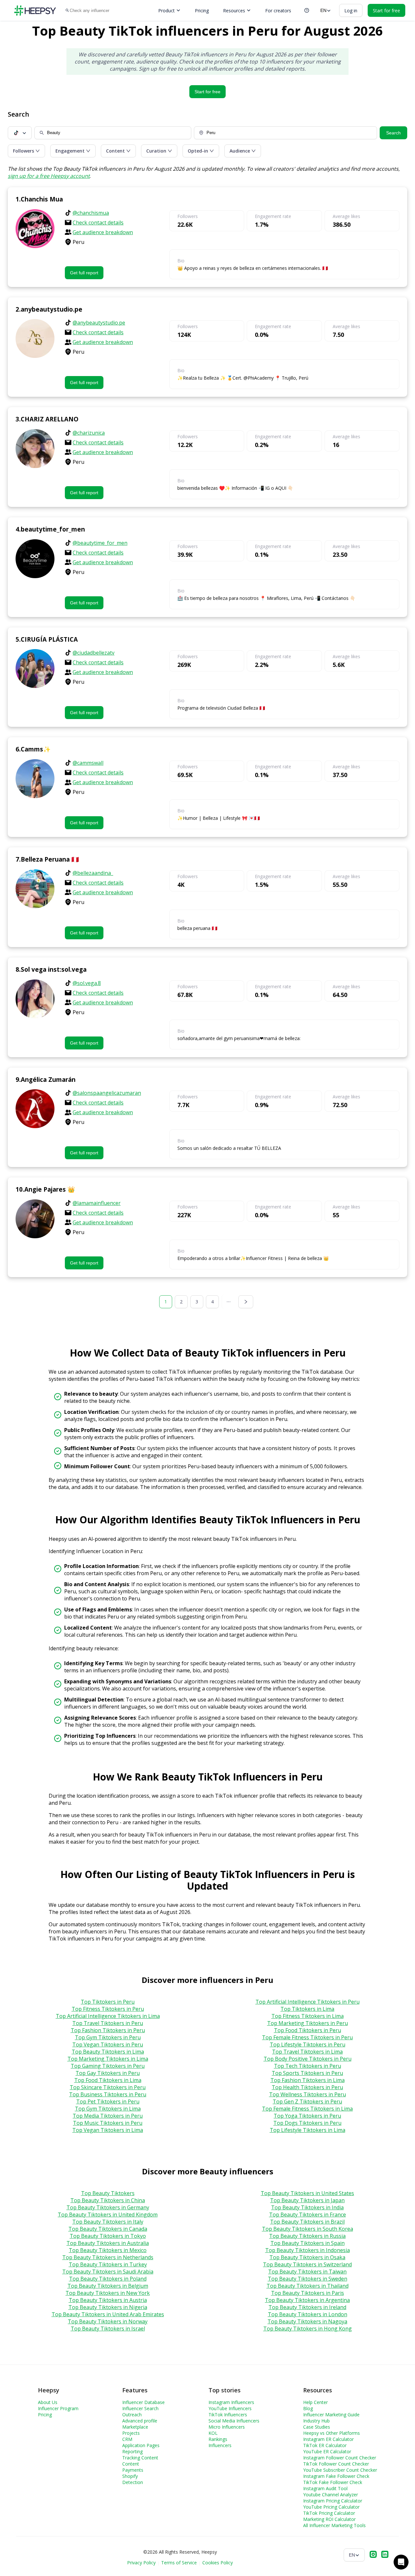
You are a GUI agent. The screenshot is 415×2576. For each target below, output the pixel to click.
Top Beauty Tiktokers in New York (108, 2293)
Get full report (84, 273)
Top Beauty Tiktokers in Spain (308, 2243)
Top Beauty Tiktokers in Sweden (308, 2279)
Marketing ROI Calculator (329, 2519)
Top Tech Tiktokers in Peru (308, 2066)
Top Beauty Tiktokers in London (308, 2314)
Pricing (202, 11)
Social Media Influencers (234, 2421)
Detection (133, 2482)
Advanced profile (140, 2421)
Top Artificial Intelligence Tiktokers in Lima (108, 2016)
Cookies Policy (218, 2563)
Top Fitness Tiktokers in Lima (308, 2016)
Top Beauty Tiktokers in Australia (108, 2243)
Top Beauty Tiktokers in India (307, 2207)
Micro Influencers (227, 2427)
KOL (213, 2433)
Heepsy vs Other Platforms (332, 2433)
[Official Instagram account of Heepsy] (373, 2555)
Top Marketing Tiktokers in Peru (308, 2023)
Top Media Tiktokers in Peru (108, 2116)
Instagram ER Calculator (328, 2439)
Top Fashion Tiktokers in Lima (308, 2080)
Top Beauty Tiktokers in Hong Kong (308, 2329)
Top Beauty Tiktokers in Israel (108, 2329)
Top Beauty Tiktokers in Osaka (307, 2257)
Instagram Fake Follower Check (336, 2476)
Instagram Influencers (231, 2402)
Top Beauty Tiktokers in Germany (108, 2207)
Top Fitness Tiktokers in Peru (108, 2009)
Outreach (132, 2415)
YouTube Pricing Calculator (331, 2507)
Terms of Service (179, 2563)
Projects (131, 2433)
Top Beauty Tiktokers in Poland (108, 2279)
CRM (127, 2439)
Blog (308, 2408)
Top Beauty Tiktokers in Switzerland (307, 2264)
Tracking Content (140, 2458)
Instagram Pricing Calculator (333, 2501)
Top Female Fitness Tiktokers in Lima (307, 2109)
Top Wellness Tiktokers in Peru (308, 2094)
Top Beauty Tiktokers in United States (307, 2193)
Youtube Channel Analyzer (331, 2495)
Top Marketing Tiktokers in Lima (108, 2059)
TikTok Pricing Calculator (329, 2513)
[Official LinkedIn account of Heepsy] (385, 2555)
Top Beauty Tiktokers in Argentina (307, 2300)
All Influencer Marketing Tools (334, 2525)
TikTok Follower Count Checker (336, 2464)
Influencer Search (140, 2408)
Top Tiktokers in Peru (108, 2002)
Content (131, 2464)
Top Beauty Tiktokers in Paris (308, 2293)
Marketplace (135, 2427)
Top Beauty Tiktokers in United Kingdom (108, 2215)
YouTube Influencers (230, 2408)
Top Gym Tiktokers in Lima (108, 2109)
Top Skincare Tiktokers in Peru (108, 2087)
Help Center (315, 2402)
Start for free (207, 92)
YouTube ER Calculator (327, 2451)
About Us (48, 2402)
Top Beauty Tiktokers (108, 2193)
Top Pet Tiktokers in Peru (108, 2101)
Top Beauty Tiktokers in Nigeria (108, 2307)
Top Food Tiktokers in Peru (308, 2030)
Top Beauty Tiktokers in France (308, 2215)
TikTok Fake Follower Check (333, 2482)
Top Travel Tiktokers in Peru (108, 2023)
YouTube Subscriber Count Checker (340, 2470)
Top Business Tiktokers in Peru (108, 2094)
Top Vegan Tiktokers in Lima (108, 2130)
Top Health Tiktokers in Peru (307, 2087)
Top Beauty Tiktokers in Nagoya (307, 2321)
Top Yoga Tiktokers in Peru (307, 2116)
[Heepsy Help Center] (307, 10)
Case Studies (317, 2427)
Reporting (132, 2451)
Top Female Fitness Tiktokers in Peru (307, 2037)
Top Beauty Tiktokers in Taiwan (307, 2272)
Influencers (220, 2445)
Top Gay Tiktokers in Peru (108, 2073)
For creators (278, 11)
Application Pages (141, 2445)
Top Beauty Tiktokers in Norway (108, 2321)
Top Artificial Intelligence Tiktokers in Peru (308, 2002)
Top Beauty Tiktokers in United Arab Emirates (108, 2314)
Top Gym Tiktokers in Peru (108, 2037)
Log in (351, 11)
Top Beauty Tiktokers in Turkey (108, 2264)
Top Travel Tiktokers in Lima (307, 2052)
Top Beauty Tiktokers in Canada (108, 2229)
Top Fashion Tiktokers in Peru (108, 2030)
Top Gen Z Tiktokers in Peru (307, 2101)
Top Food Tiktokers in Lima (108, 2080)
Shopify (130, 2476)
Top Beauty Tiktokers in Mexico (108, 2250)
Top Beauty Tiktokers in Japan (307, 2200)
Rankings (218, 2439)
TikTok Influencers (228, 2415)
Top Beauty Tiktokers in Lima (108, 2052)
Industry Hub (316, 2421)
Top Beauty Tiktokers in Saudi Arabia (108, 2272)
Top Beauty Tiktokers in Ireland (307, 2307)
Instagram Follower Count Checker (340, 2458)
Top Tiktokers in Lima (307, 2009)
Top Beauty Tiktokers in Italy (108, 2222)
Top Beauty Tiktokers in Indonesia (308, 2250)
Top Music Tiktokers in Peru (108, 2123)
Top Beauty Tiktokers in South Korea (308, 2229)
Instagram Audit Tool (325, 2488)
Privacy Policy (141, 2563)
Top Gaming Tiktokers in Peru (108, 2066)
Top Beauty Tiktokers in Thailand (308, 2286)
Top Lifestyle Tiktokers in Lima (308, 2130)
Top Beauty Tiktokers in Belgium (108, 2286)
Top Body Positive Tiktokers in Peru (308, 2059)
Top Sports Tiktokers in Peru (307, 2073)
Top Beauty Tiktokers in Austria (108, 2300)
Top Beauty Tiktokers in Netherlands (108, 2257)
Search (393, 133)
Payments (133, 2470)
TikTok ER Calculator (325, 2445)
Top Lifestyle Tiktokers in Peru (308, 2044)
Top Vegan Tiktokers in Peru (108, 2044)
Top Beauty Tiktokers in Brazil (307, 2222)
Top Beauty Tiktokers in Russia (307, 2236)
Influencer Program (58, 2408)
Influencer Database (143, 2402)
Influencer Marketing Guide (331, 2415)
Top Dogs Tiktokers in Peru (307, 2123)
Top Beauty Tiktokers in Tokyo (108, 2236)
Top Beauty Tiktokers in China (108, 2200)
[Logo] (35, 11)
